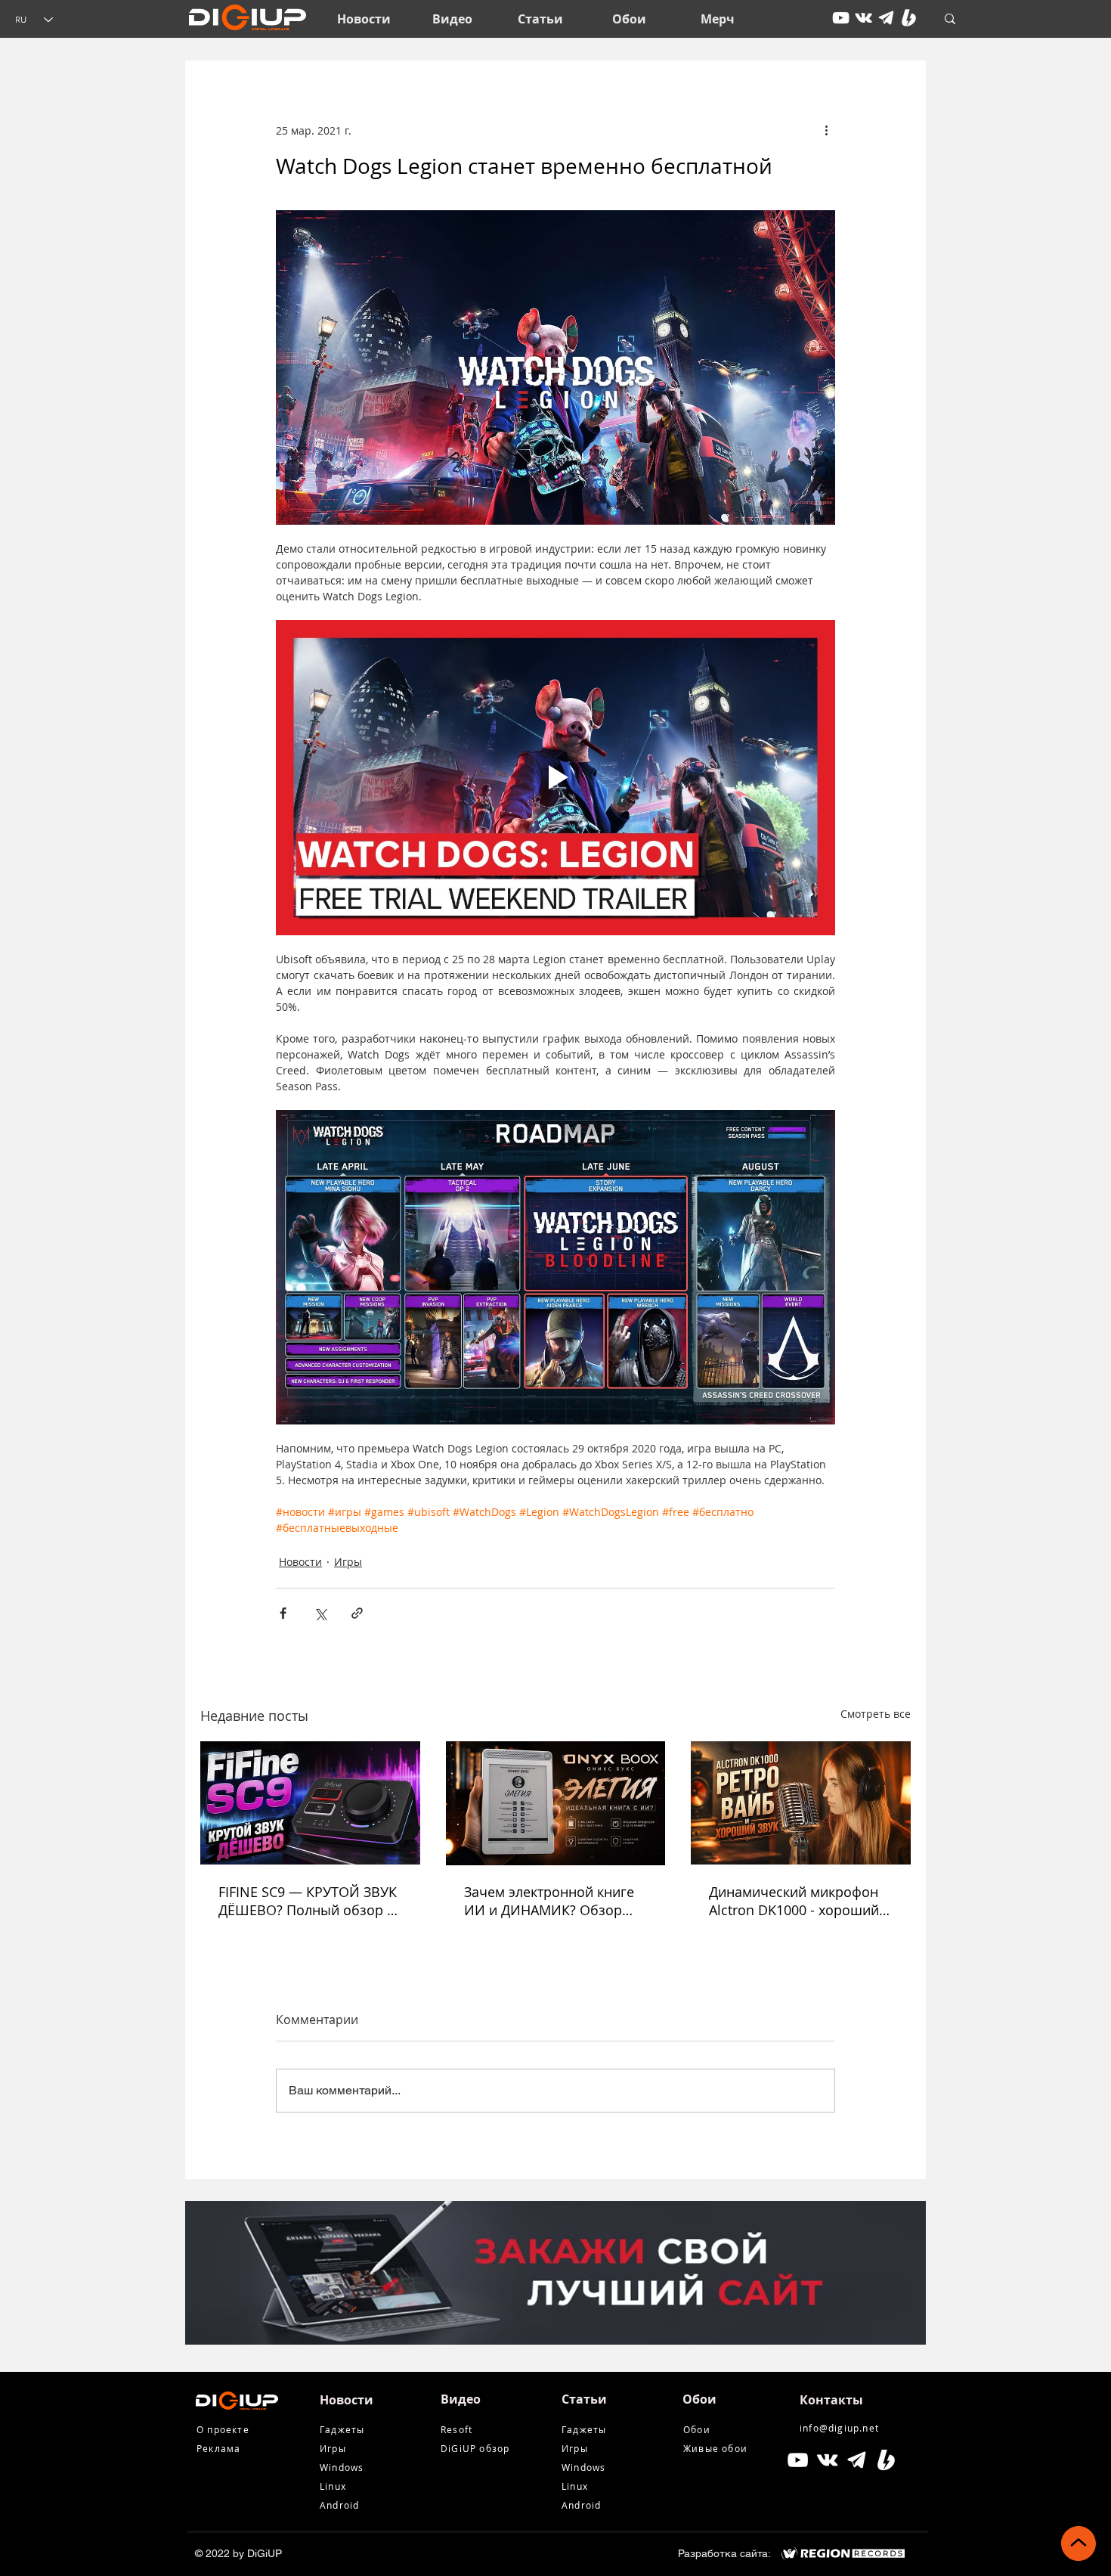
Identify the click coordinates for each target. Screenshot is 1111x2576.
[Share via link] (357, 1613)
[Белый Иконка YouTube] (798, 2460)
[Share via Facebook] (283, 1613)
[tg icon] (886, 18)
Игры (348, 1562)
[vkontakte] (863, 18)
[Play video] (555, 777)
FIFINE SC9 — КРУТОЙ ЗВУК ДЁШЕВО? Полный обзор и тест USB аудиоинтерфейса (308, 1901)
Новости (300, 1562)
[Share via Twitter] (320, 1613)
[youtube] (841, 18)
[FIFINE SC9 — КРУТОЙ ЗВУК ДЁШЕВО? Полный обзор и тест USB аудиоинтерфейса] (310, 1803)
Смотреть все (876, 1714)
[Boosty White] (909, 18)
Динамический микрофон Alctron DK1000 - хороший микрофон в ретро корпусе (798, 1901)
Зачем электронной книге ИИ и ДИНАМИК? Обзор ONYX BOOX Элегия (549, 1901)
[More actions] (826, 130)
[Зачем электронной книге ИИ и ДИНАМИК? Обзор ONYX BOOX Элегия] (556, 1803)
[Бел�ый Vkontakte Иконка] (827, 2460)
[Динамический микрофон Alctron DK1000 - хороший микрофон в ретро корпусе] (801, 1803)
